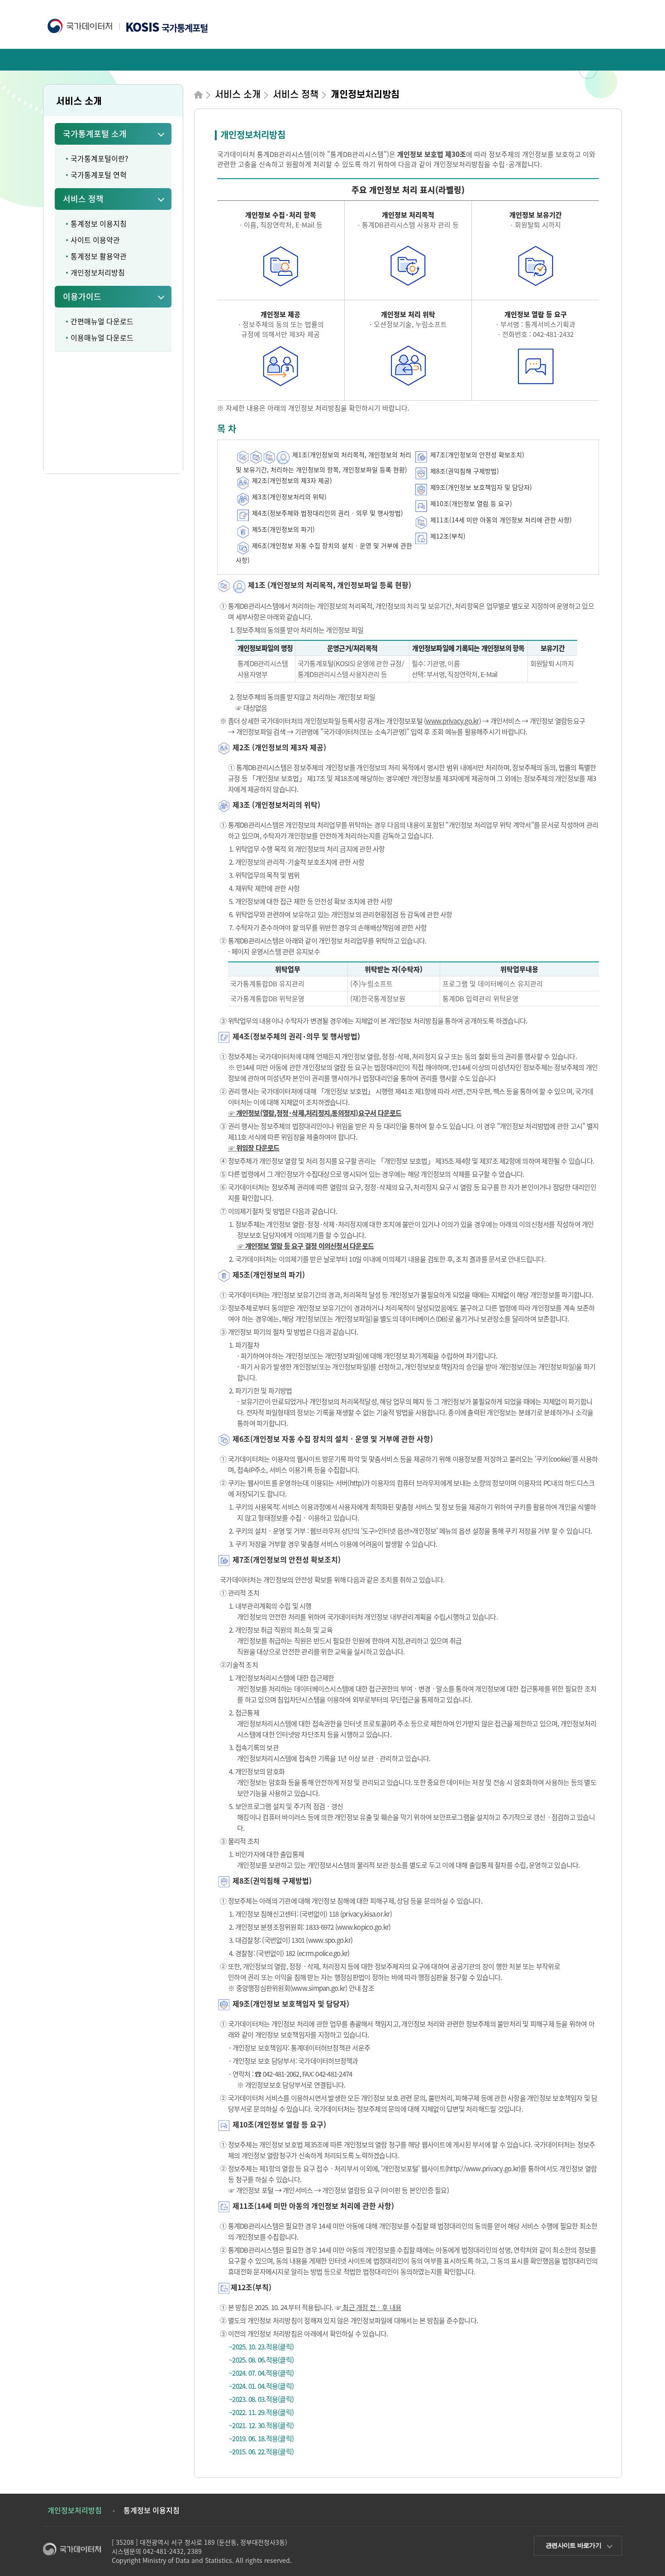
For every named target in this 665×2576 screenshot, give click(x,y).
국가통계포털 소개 (95, 134)
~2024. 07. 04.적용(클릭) (261, 2373)
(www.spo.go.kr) (329, 1940)
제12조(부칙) (447, 536)
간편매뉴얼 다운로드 (102, 321)
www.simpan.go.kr (318, 1988)
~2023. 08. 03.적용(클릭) (261, 2399)
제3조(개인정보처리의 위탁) (289, 497)
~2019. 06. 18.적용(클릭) (261, 2439)
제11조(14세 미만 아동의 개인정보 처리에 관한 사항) (500, 520)
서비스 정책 (83, 199)
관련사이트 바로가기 (573, 2545)
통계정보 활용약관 (99, 256)
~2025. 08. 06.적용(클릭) (261, 2360)
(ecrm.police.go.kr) (323, 1953)
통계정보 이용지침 (99, 223)
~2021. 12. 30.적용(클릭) (261, 2425)
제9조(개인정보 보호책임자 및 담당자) (480, 487)
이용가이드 (82, 296)
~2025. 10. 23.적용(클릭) (261, 2347)
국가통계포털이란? (100, 158)
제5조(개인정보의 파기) (283, 529)
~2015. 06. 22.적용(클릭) (261, 2452)
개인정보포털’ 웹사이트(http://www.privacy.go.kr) (451, 2169)
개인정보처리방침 (98, 272)
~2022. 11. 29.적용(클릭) (261, 2412)
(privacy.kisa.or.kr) (366, 1914)
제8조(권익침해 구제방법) (464, 471)
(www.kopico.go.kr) (363, 1927)
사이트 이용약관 (95, 240)
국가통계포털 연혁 (99, 175)
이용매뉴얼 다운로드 (102, 337)
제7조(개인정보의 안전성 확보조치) (476, 455)
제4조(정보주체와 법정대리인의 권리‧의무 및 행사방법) (328, 513)
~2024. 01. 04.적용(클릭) (261, 2386)
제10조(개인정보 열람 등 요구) (470, 503)
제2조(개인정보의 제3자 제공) (292, 480)
